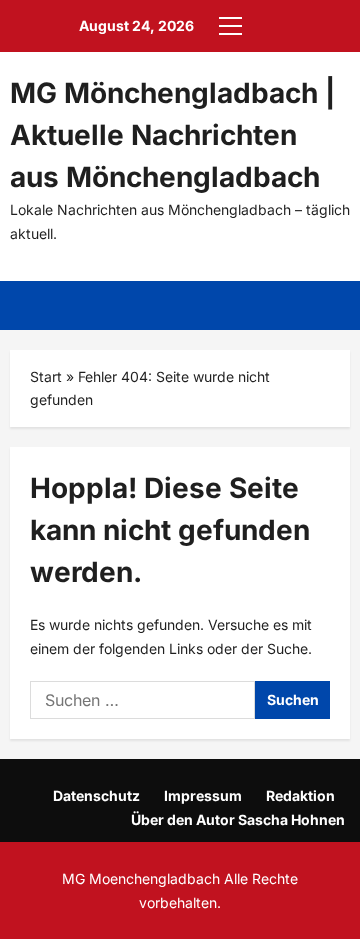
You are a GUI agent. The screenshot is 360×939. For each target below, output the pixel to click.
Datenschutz (96, 795)
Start (46, 376)
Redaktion (300, 795)
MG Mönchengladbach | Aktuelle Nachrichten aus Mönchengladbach (172, 135)
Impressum (203, 795)
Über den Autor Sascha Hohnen (238, 819)
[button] (230, 26)
